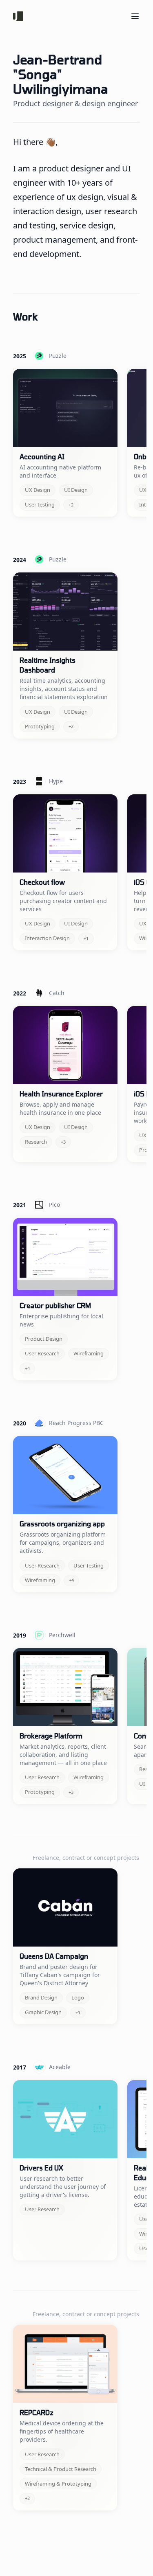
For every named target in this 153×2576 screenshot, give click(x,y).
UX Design (38, 490)
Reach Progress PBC (76, 1423)
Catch (57, 993)
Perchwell (62, 1635)
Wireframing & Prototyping (58, 2484)
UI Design (76, 490)
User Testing (89, 1565)
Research (36, 1142)
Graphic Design (43, 2012)
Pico (54, 1205)
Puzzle (58, 356)
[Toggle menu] (135, 16)
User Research (42, 1353)
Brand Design (41, 1997)
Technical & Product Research (61, 2469)
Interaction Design (47, 938)
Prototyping (40, 726)
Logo (78, 1997)
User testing (40, 504)
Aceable (60, 2067)
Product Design (44, 1339)
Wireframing (89, 1353)
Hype (56, 781)
